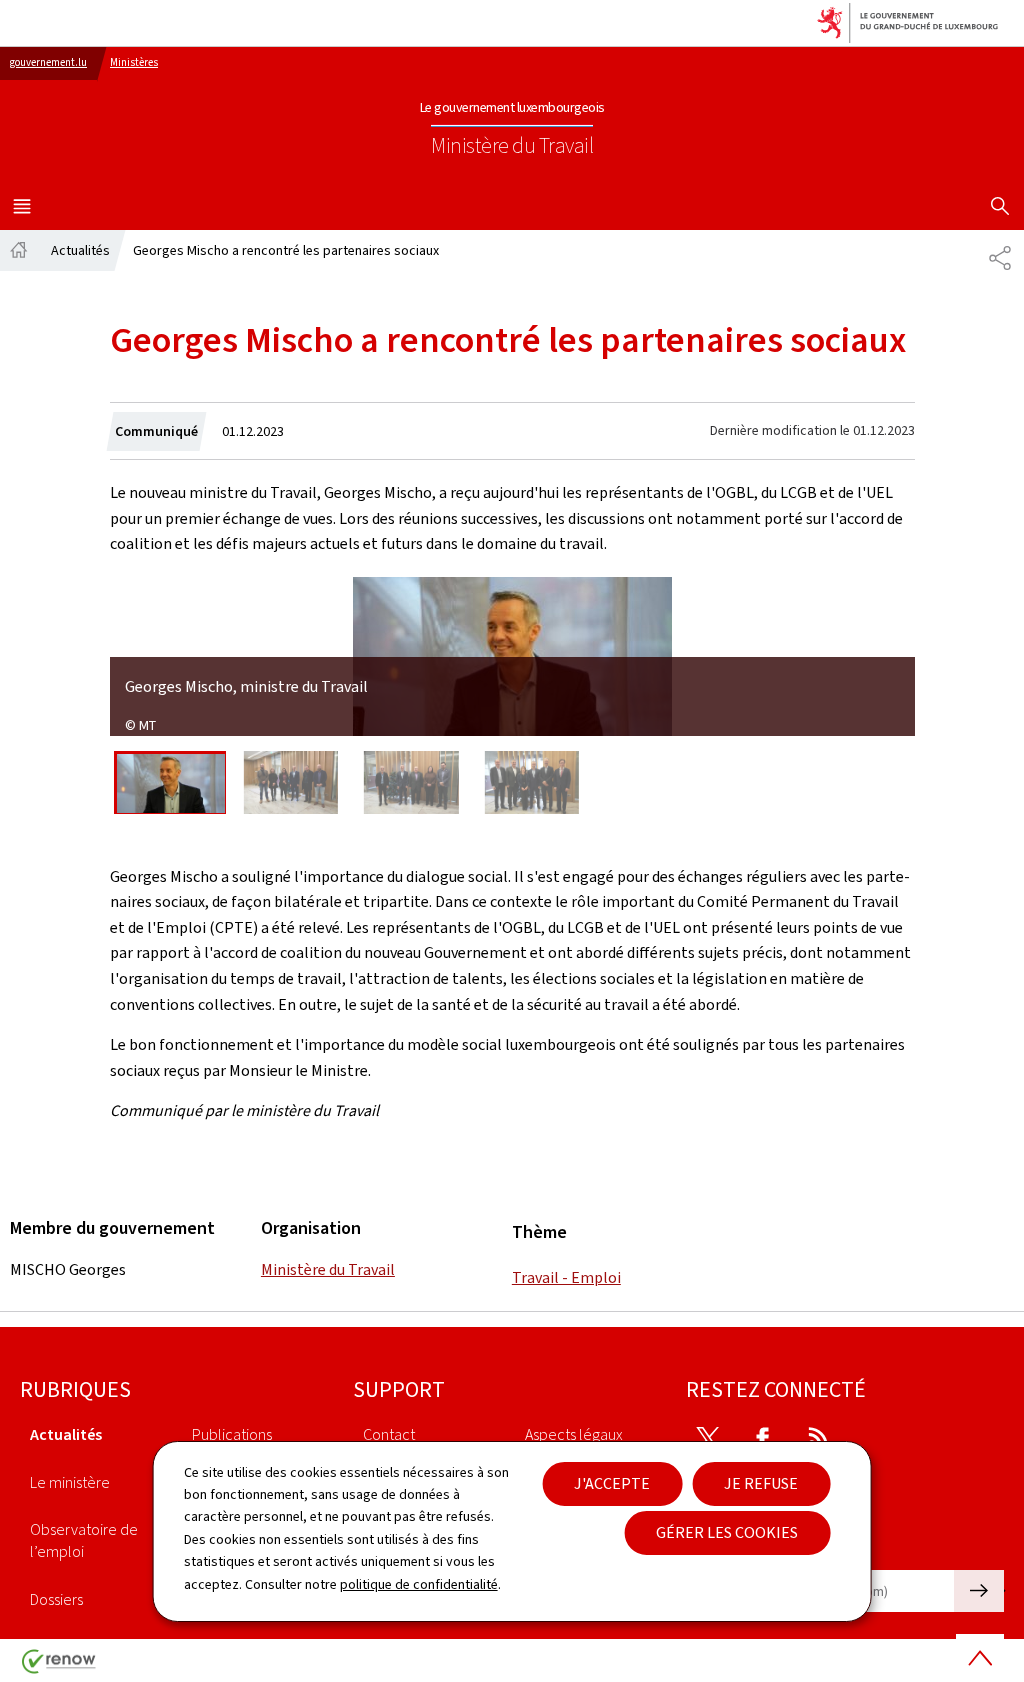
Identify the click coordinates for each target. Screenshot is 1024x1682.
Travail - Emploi (566, 1277)
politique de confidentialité (419, 1584)
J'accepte (612, 1483)
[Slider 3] (412, 782)
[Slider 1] (170, 782)
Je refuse (761, 1483)
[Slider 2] (291, 782)
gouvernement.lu (48, 62)
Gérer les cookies (727, 1532)
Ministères (134, 62)
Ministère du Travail (328, 1269)
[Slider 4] (532, 782)
